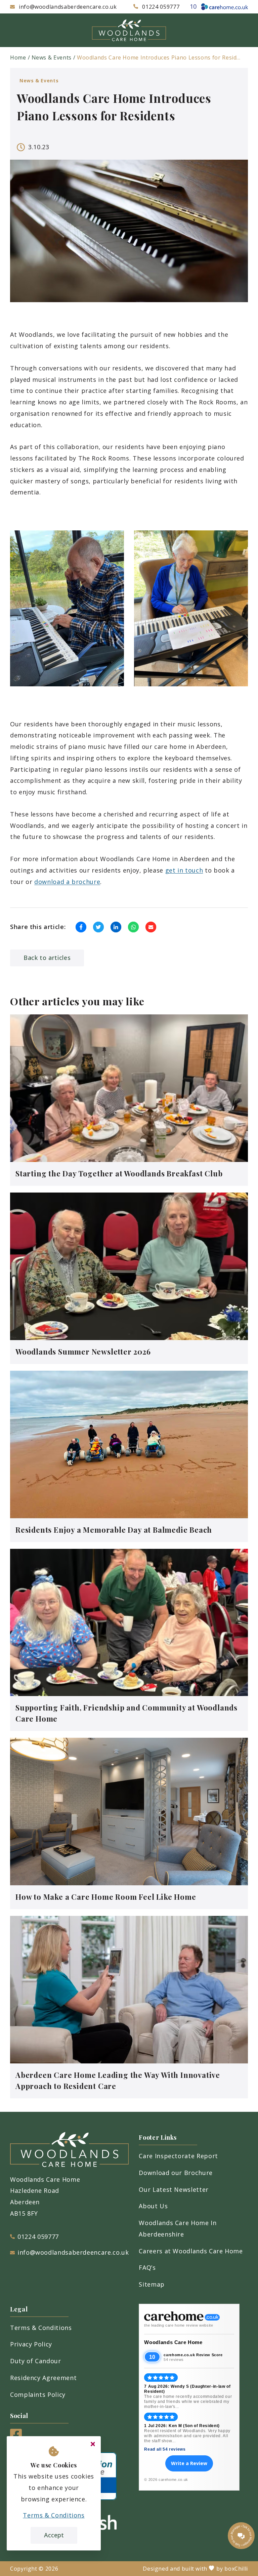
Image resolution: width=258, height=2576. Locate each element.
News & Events (52, 57)
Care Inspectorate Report (178, 2156)
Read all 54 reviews (165, 2449)
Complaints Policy (38, 2394)
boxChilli (236, 2569)
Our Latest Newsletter (174, 2189)
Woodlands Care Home (173, 2342)
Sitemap (152, 2284)
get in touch (184, 870)
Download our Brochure (176, 2173)
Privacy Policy (31, 2344)
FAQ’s (147, 2267)
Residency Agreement (43, 2378)
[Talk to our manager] (241, 2536)
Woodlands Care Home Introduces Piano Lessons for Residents (160, 57)
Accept (54, 2535)
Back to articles (47, 958)
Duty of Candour (36, 2361)
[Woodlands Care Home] (129, 30)
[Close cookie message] (93, 2444)
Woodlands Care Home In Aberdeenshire (178, 2228)
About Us (153, 2206)
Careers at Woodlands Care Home (191, 2251)
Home (18, 57)
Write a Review (189, 2463)
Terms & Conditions (41, 2328)
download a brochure (67, 882)
